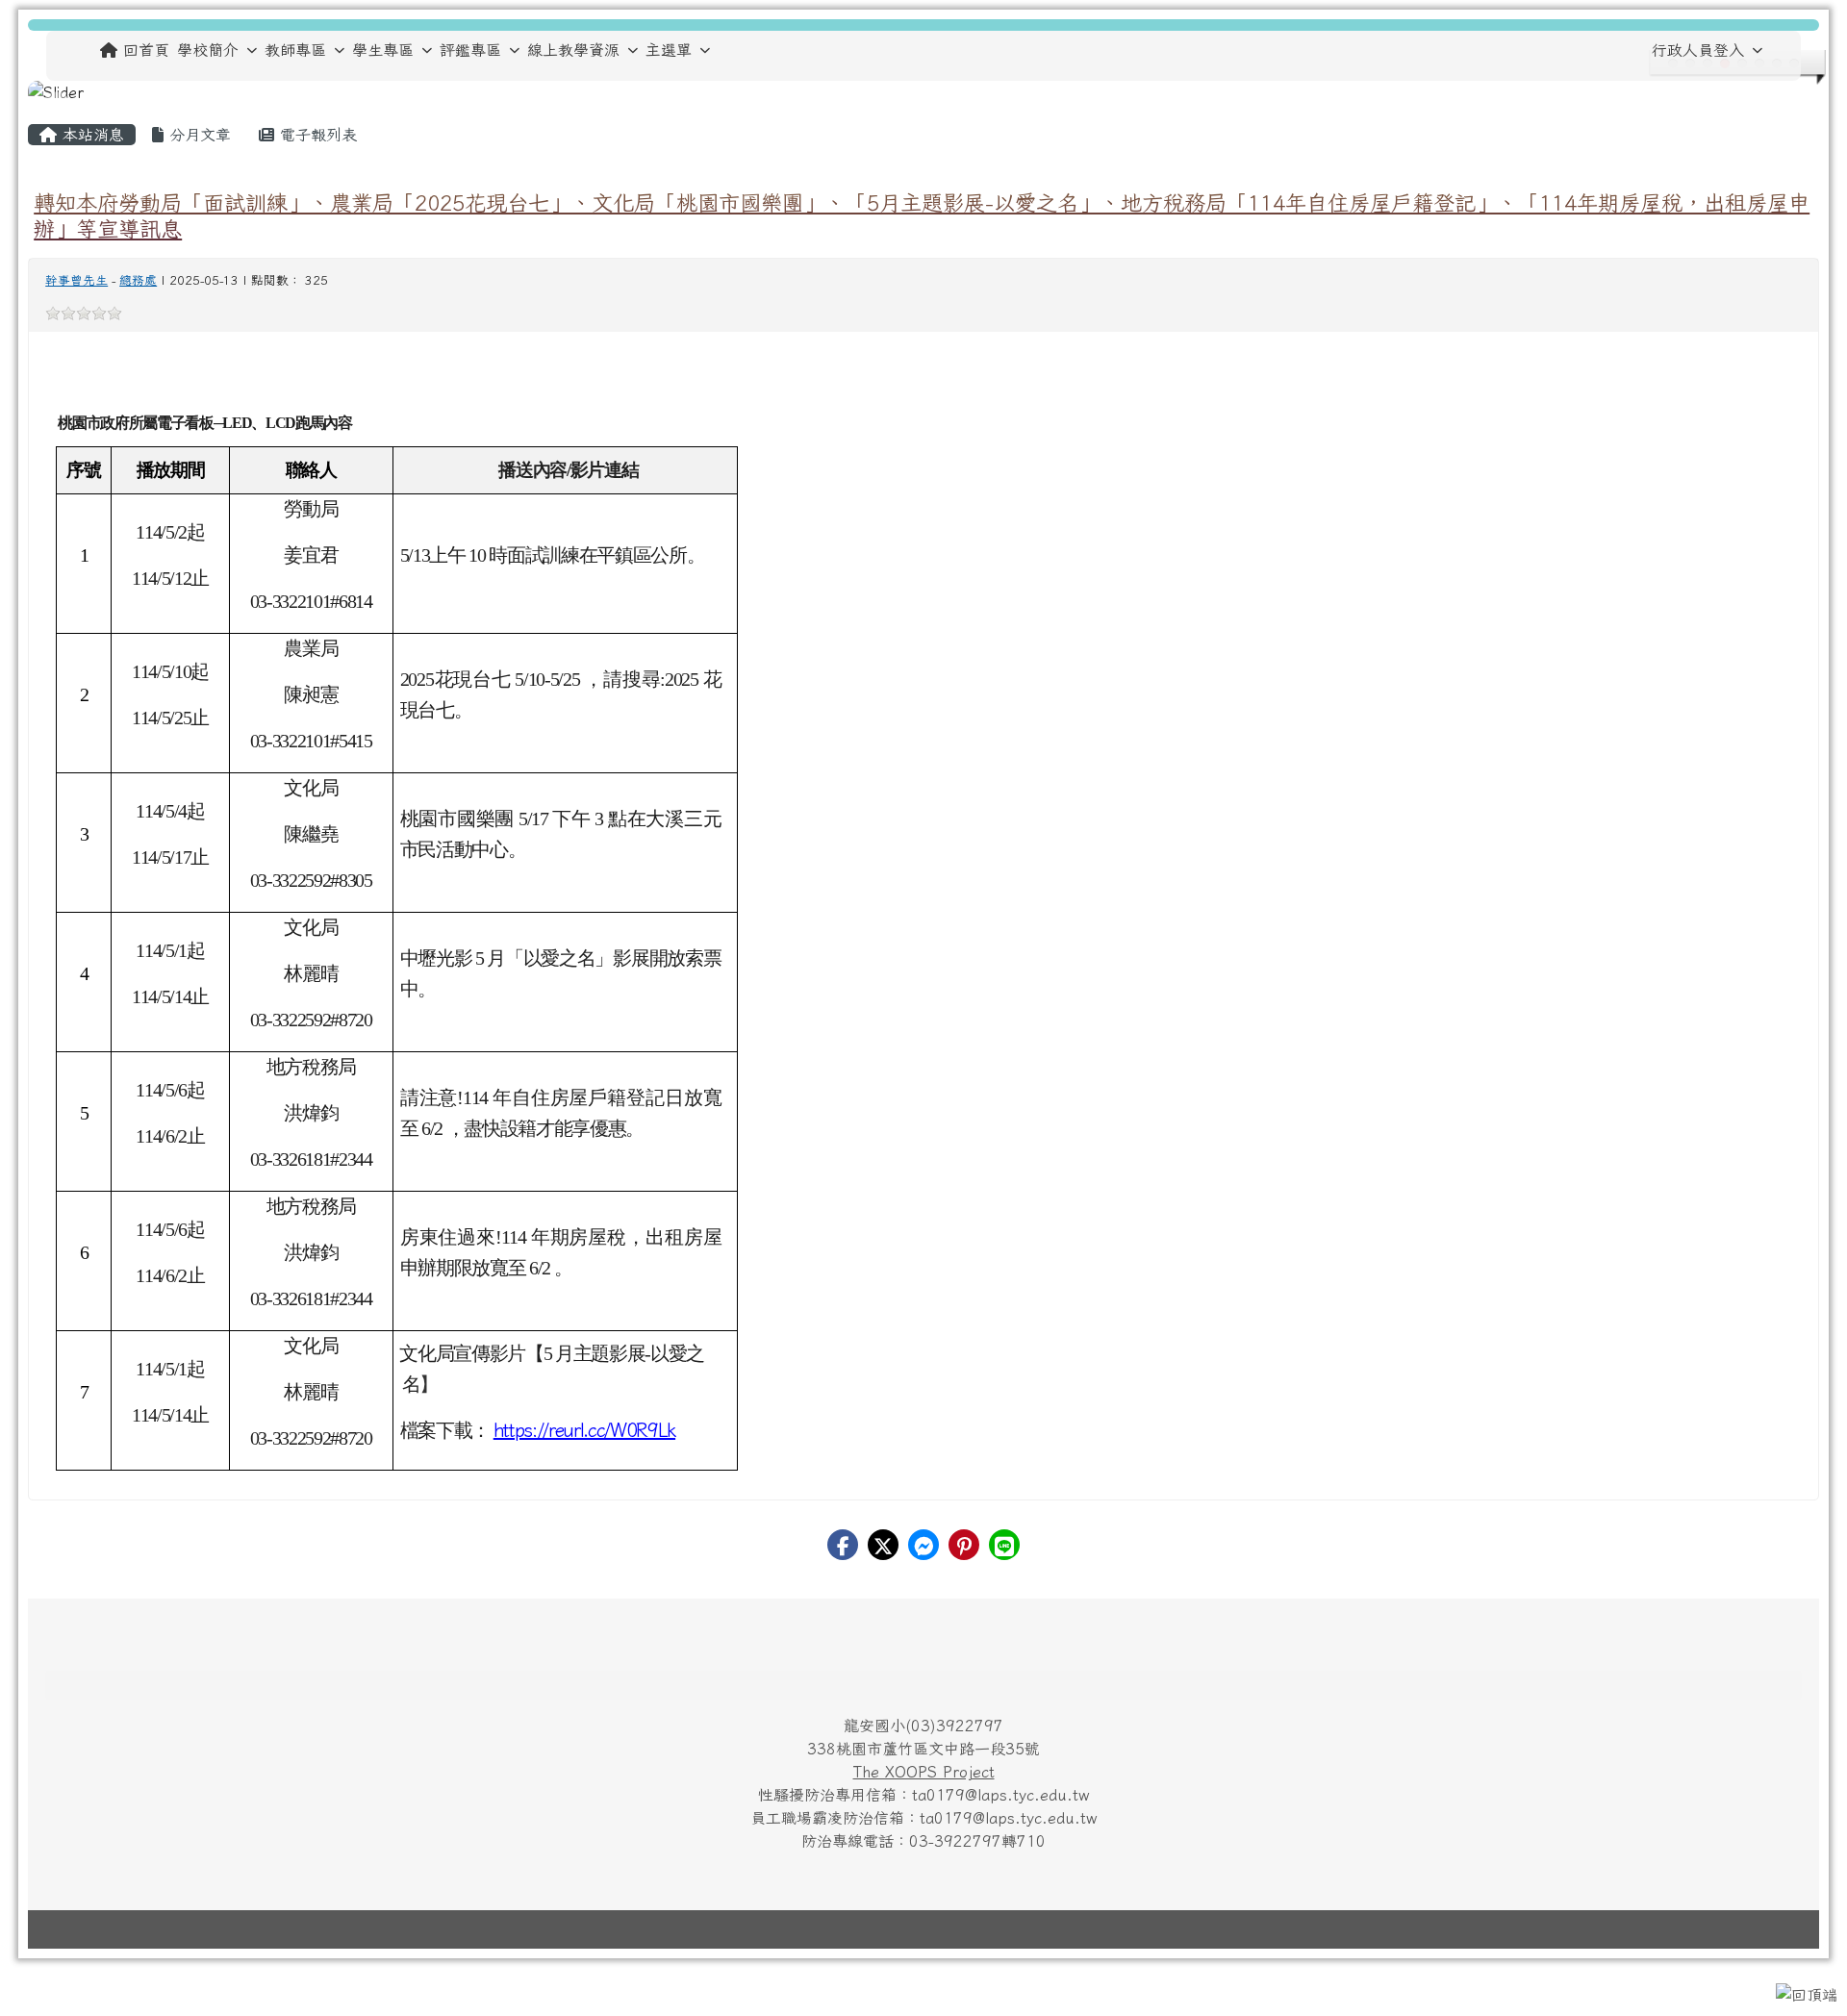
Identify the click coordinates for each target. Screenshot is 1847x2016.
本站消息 (90, 135)
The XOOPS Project (924, 1772)
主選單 (669, 50)
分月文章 (197, 135)
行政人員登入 (1698, 50)
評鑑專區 (470, 50)
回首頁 (146, 50)
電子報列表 (316, 135)
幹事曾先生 (76, 280)
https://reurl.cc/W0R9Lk (584, 1429)
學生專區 (383, 50)
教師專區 (295, 50)
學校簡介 (208, 50)
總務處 (138, 280)
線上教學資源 (573, 50)
